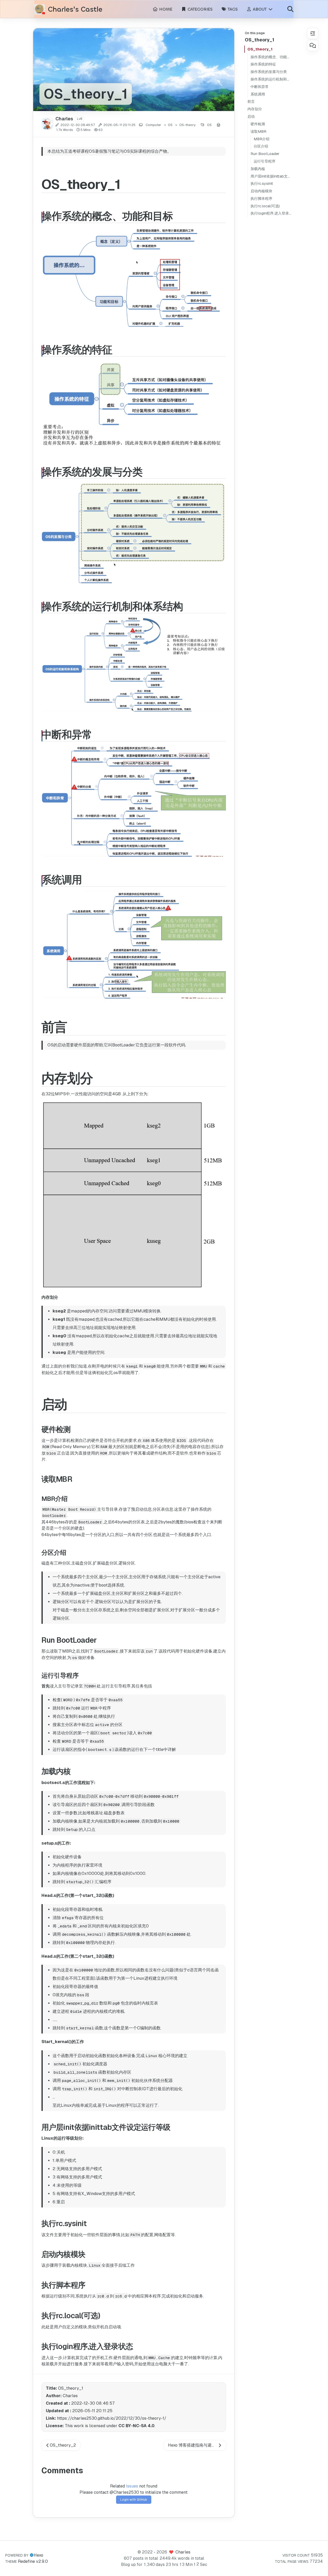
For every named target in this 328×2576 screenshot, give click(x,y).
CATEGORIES (199, 9)
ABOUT (260, 9)
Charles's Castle (75, 9)
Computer (153, 125)
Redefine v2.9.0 (33, 2561)
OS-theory (187, 125)
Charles (183, 2552)
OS (170, 125)
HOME (165, 9)
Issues (132, 2486)
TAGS (232, 9)
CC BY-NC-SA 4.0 (136, 2426)
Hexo (38, 2555)
